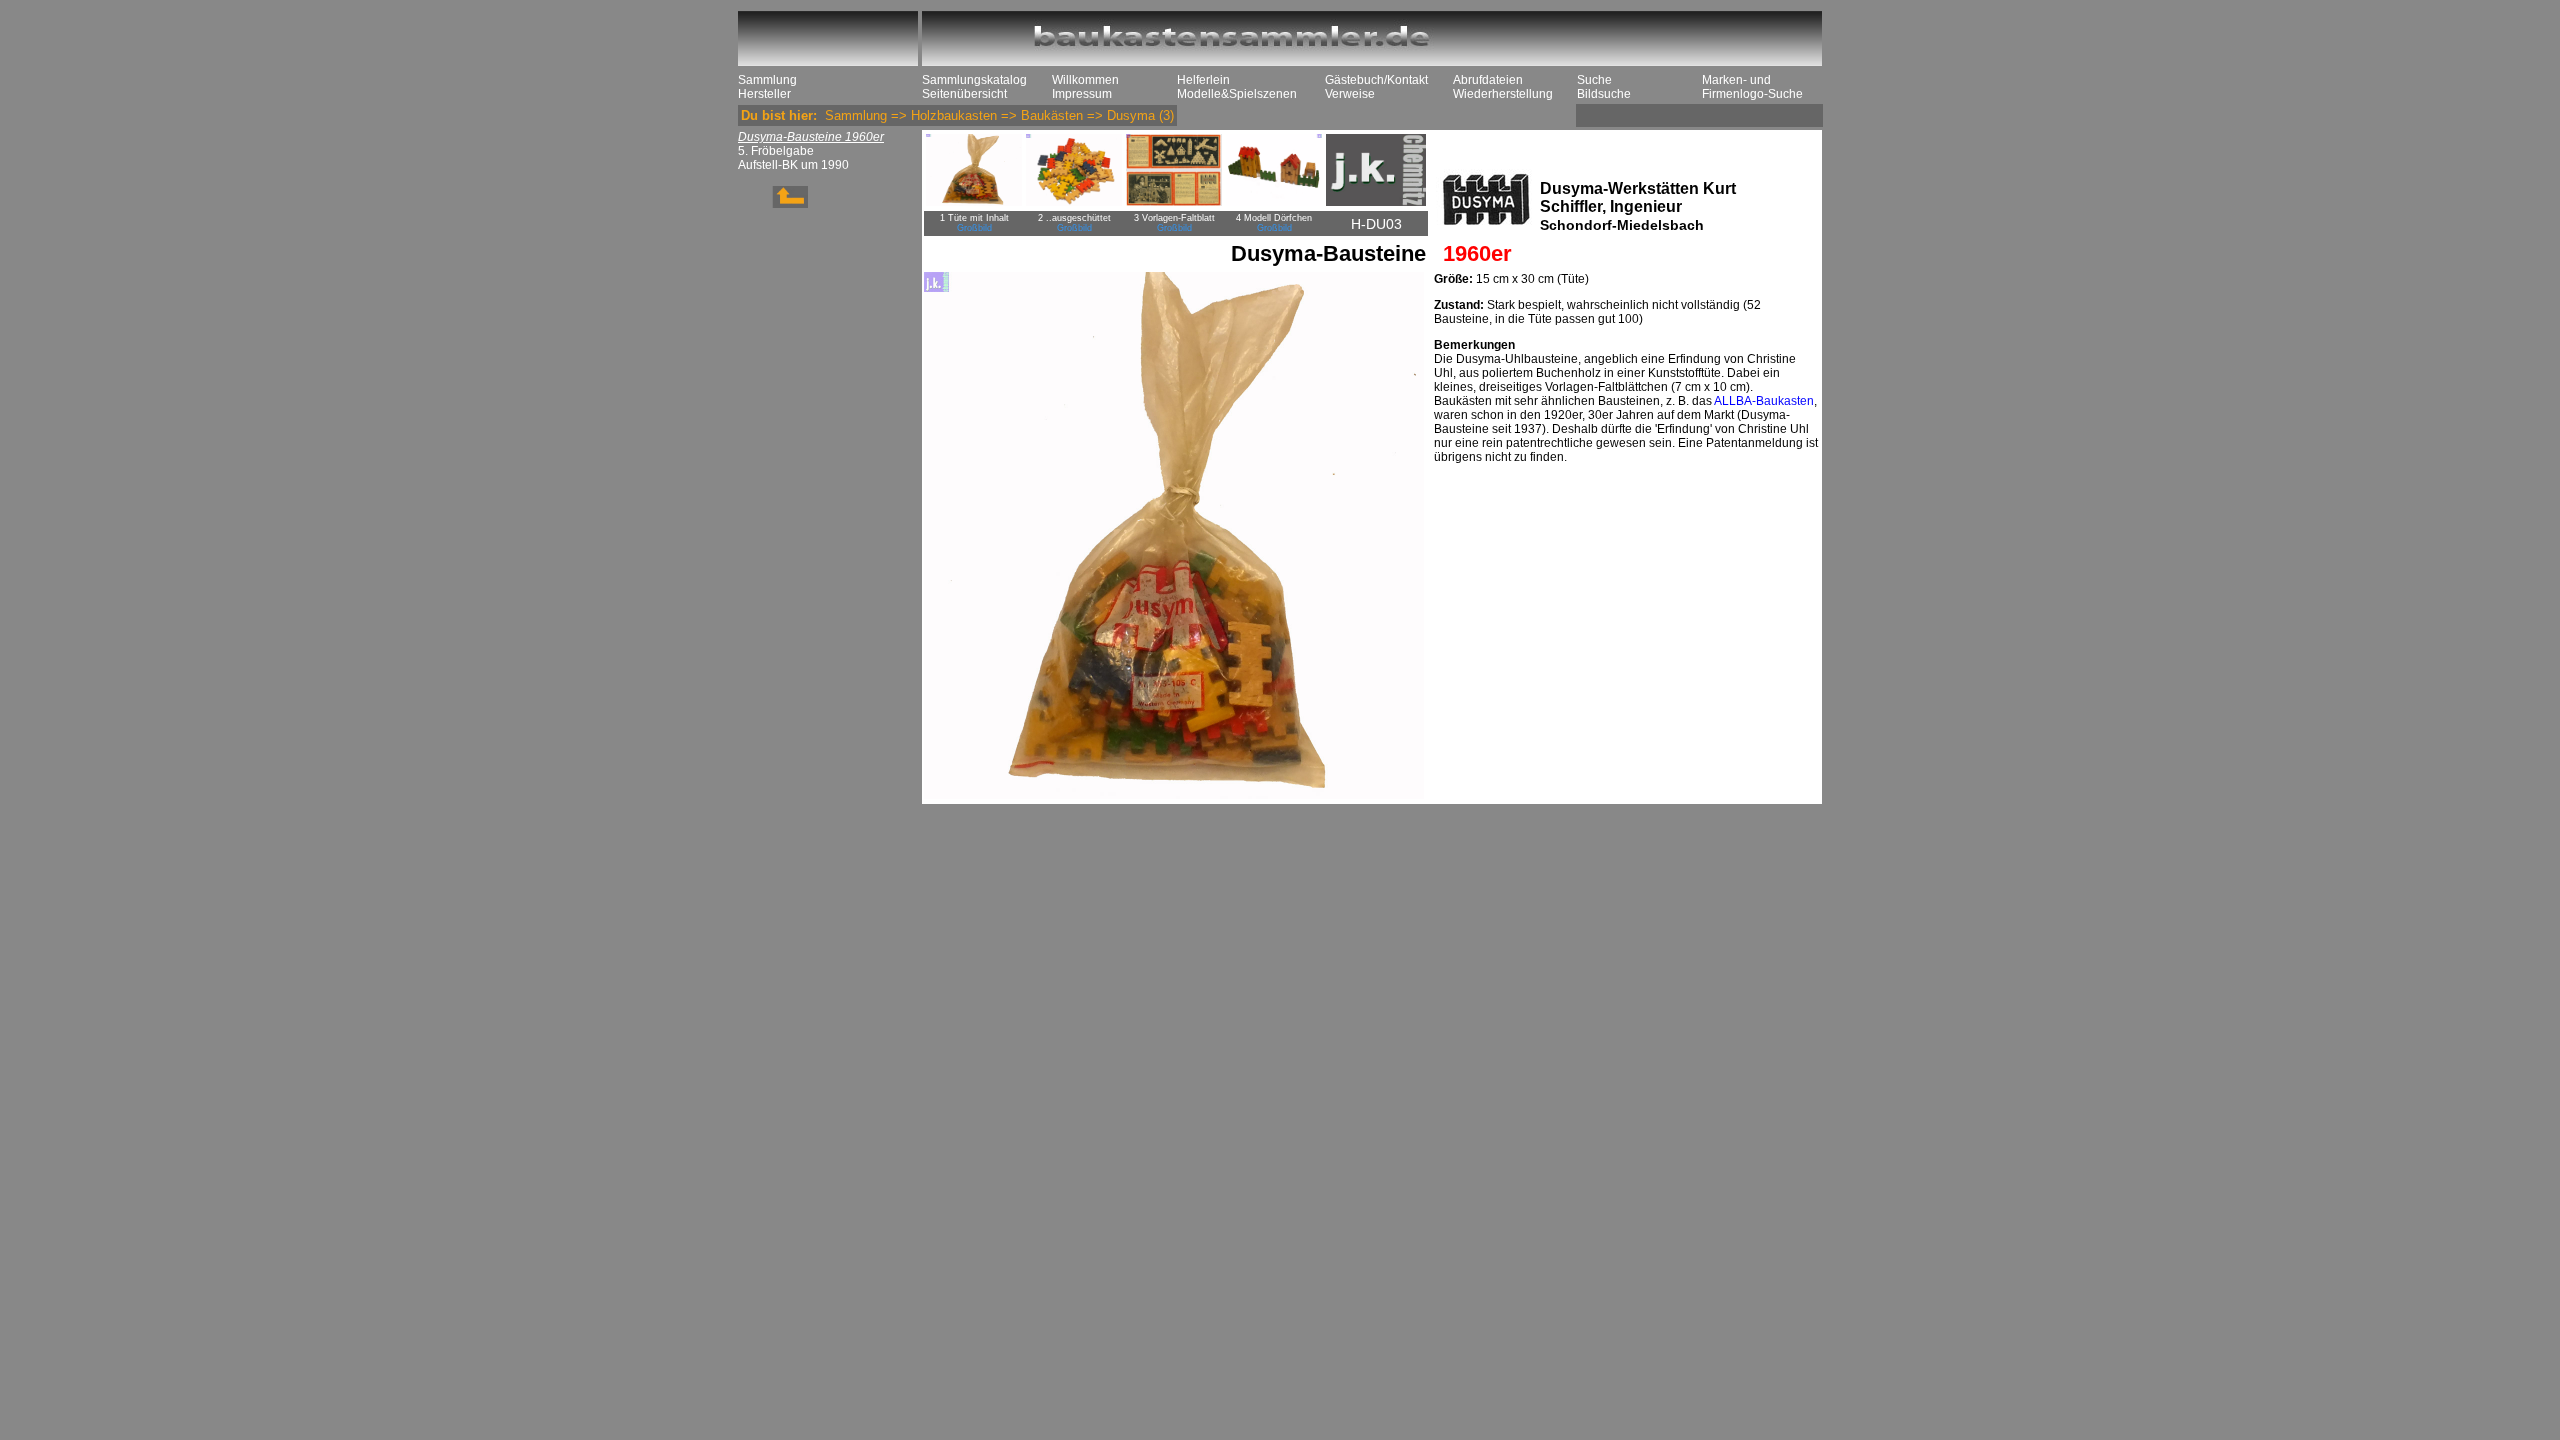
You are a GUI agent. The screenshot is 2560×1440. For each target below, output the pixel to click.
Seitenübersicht (964, 94)
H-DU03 (1376, 224)
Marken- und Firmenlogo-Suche (1752, 87)
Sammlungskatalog (974, 80)
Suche (1594, 80)
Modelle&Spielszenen (1237, 94)
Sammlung (767, 80)
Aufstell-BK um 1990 (793, 165)
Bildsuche (1604, 94)
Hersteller (764, 94)
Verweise (1350, 94)
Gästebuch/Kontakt (1376, 80)
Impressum (1082, 94)
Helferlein (1203, 80)
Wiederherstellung (1503, 94)
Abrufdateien (1488, 80)
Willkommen (1085, 80)
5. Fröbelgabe (776, 151)
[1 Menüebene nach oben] (773, 204)
